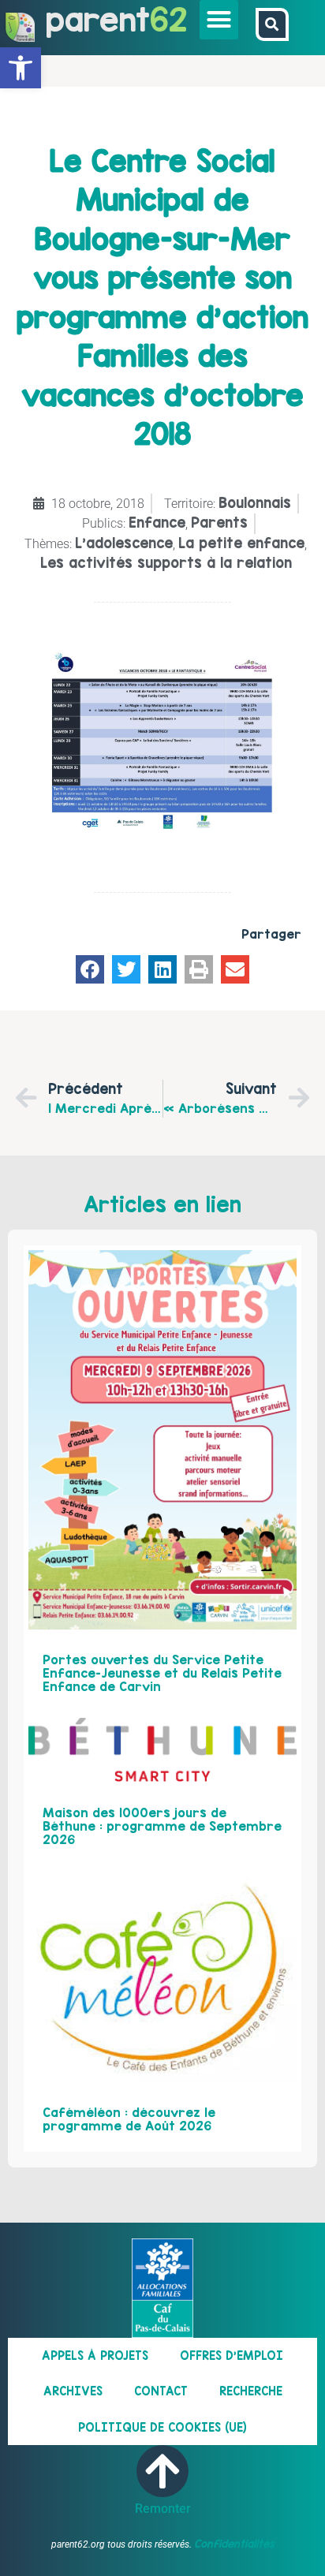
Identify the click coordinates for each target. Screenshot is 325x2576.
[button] (219, 20)
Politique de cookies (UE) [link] (162, 2427)
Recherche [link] (251, 2391)
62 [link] (168, 19)
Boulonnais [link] (255, 503)
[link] (21, 68)
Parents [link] (219, 523)
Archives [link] (73, 2391)
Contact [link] (161, 2391)
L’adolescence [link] (124, 543)
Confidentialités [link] (234, 2544)
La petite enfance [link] (241, 543)
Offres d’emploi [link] (232, 2356)
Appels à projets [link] (95, 2356)
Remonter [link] (163, 2509)
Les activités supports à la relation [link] (166, 563)
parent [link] (98, 19)
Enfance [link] (157, 523)
